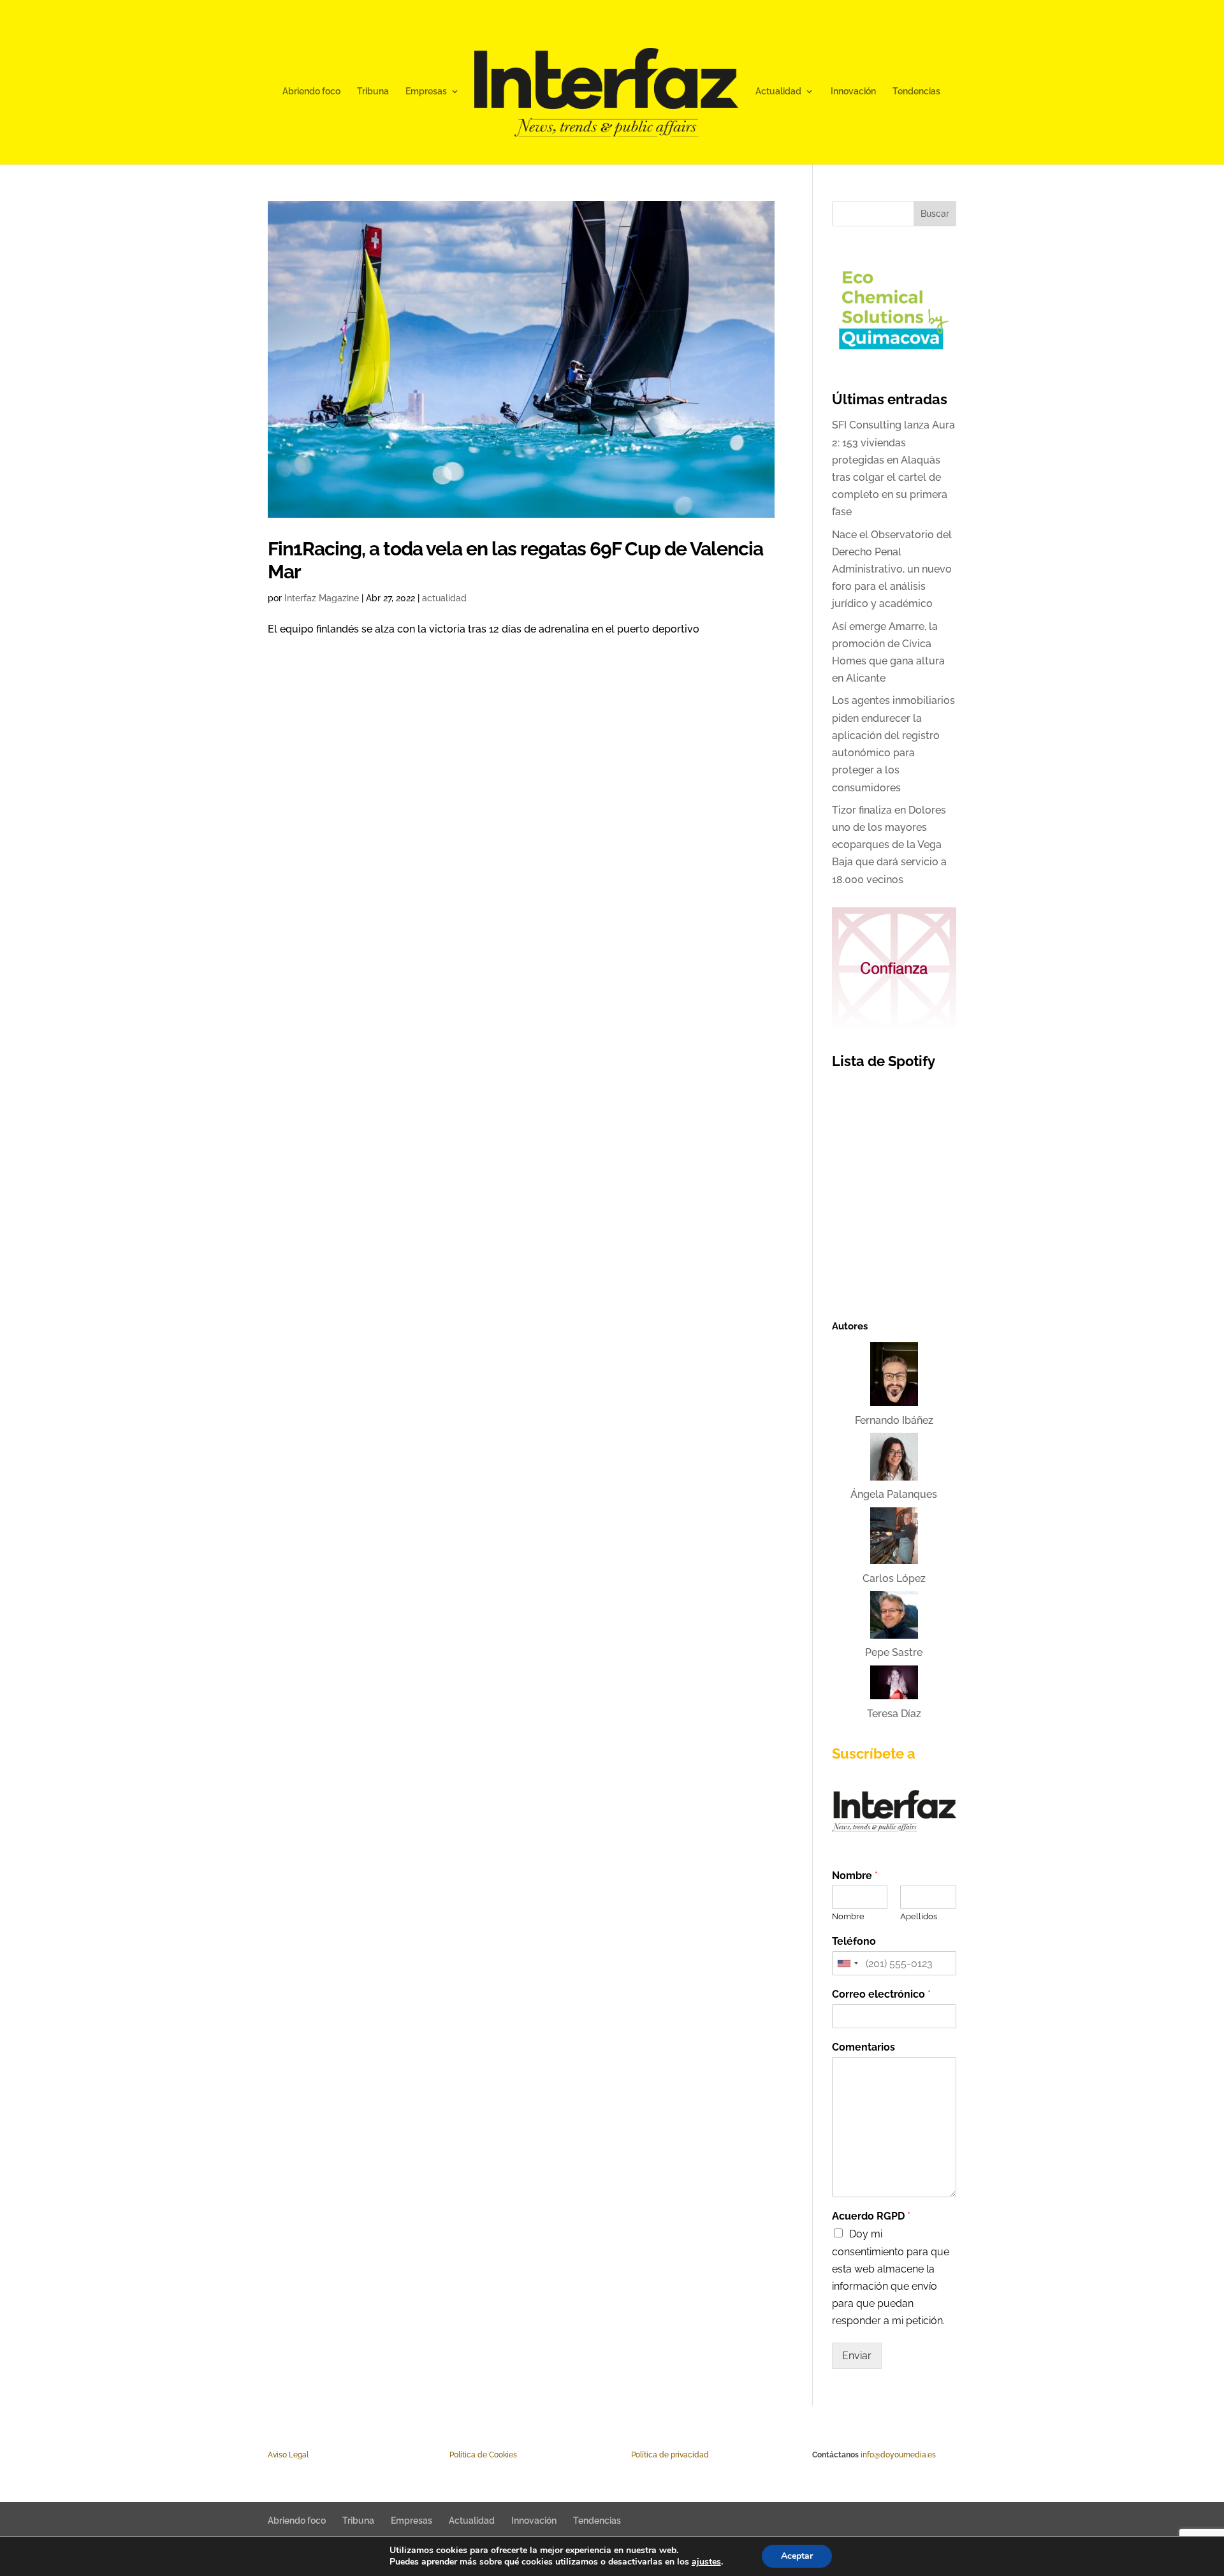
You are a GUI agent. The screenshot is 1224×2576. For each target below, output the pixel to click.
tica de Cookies (490, 2455)
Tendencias (916, 91)
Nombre (855, 1876)
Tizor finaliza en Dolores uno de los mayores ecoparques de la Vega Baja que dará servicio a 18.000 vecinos (889, 845)
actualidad (444, 598)
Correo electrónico (881, 1994)
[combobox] (847, 1963)
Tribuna (373, 91)
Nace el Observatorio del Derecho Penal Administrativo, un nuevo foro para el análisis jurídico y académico (892, 569)
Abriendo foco (311, 91)
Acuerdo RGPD (871, 2216)
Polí (456, 2455)
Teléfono (854, 1941)
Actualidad (778, 91)
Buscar (935, 214)
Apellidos (919, 1916)
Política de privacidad (670, 2455)
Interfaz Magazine (322, 598)
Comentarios (863, 2047)
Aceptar (797, 2556)
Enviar (857, 2356)
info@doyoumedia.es (898, 2455)
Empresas (426, 91)
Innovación (853, 91)
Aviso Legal (288, 2455)
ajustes (706, 2562)
